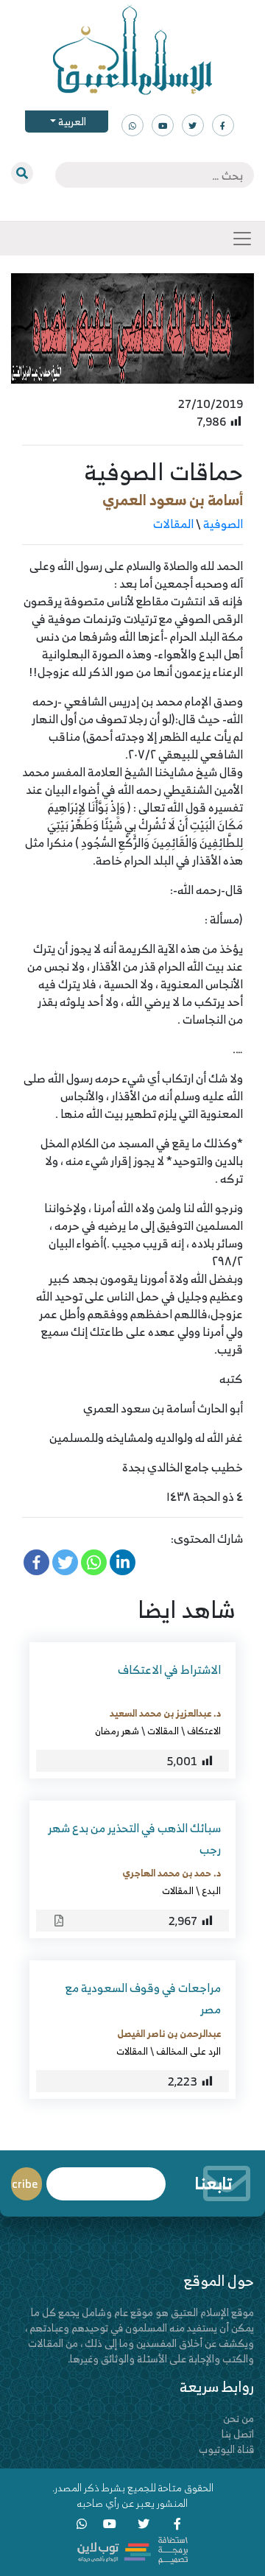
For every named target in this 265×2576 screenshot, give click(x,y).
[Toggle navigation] (242, 239)
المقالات (173, 524)
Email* (106, 2177)
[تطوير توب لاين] (132, 2549)
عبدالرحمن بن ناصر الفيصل (169, 2033)
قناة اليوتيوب (226, 2449)
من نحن (239, 2418)
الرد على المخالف (188, 2051)
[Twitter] (65, 1562)
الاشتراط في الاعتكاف (169, 1669)
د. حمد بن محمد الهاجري (172, 1873)
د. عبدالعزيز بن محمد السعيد (165, 1713)
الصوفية (223, 524)
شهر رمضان (117, 1731)
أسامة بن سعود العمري (173, 500)
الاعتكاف (204, 1731)
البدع (211, 1890)
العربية (71, 121)
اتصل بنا (238, 2434)
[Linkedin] (123, 1562)
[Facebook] (36, 1562)
